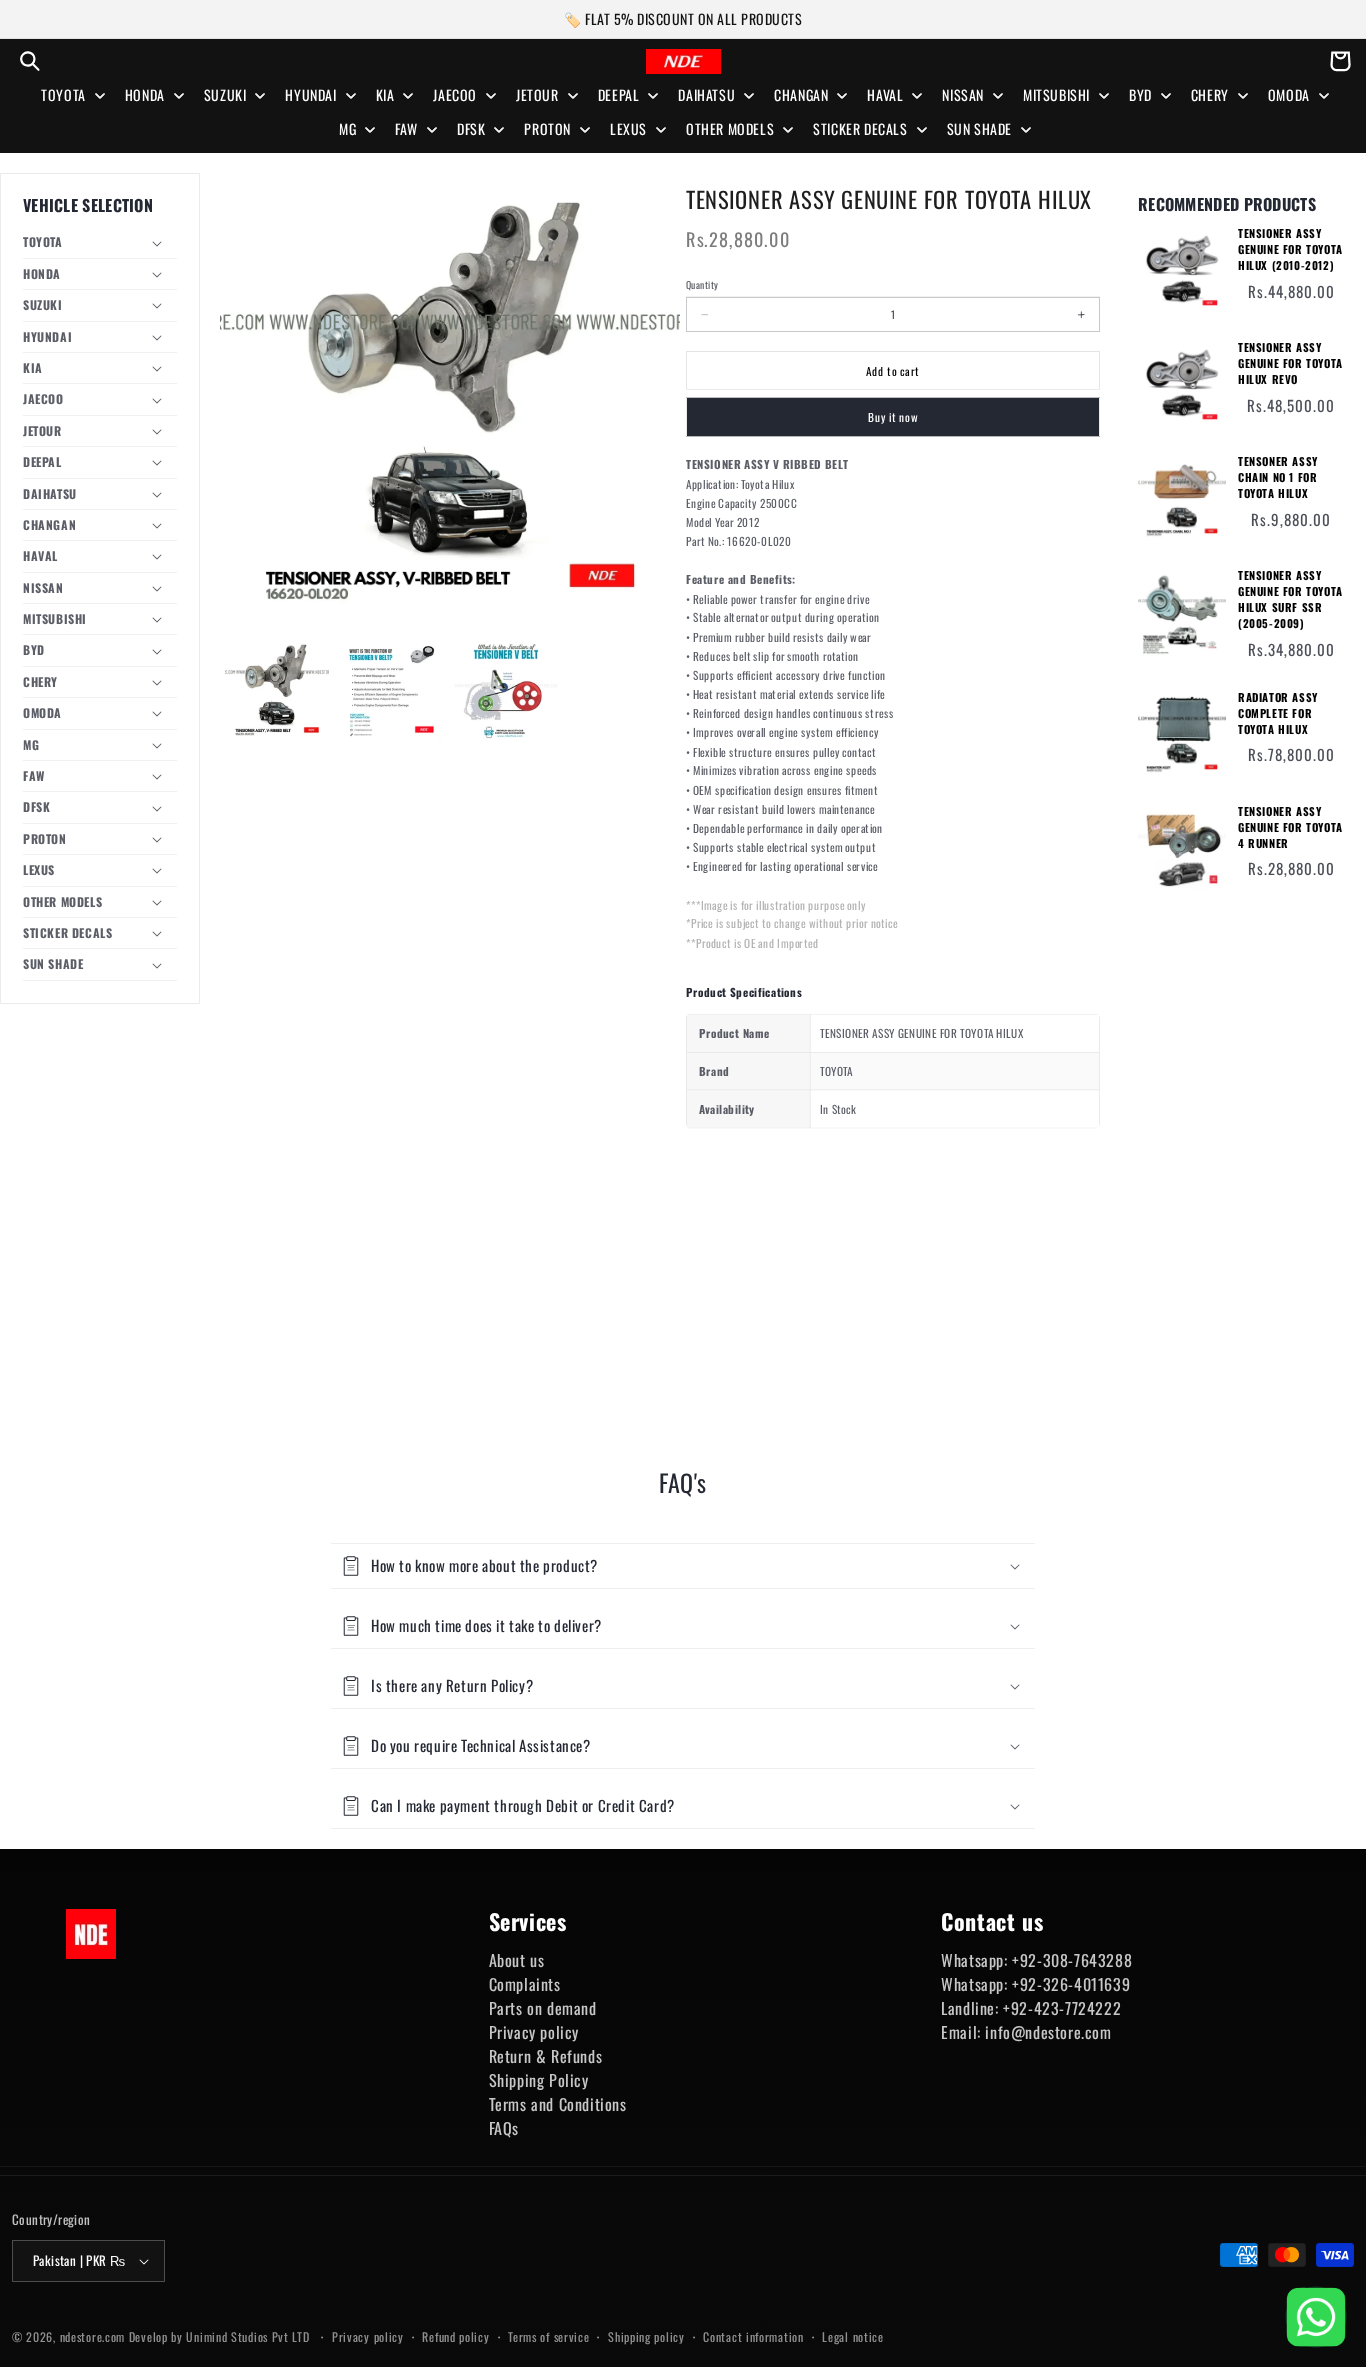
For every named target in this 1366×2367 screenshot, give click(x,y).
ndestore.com (92, 2336)
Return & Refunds (546, 2056)
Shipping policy (646, 2336)
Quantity (702, 285)
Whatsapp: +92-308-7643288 (1036, 1960)
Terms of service (548, 2336)
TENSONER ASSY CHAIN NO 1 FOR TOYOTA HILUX (1278, 477)
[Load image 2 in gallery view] (391, 690)
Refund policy (455, 2336)
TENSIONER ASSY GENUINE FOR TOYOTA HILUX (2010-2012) (1290, 249)
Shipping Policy (539, 2080)
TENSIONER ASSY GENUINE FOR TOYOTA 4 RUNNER (1290, 827)
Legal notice (852, 2336)
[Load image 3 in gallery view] (506, 690)
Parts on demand (543, 2008)
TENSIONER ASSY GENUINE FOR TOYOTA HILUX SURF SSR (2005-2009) (1290, 599)
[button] (30, 61)
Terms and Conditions (558, 2104)
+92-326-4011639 (1071, 1984)
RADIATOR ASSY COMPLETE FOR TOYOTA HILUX (1278, 713)
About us (517, 1960)
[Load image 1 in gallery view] (277, 690)
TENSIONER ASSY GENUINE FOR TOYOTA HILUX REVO (1290, 363)
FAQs (504, 2128)
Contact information (753, 2336)
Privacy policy (534, 2032)
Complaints (525, 1984)
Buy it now (893, 417)
